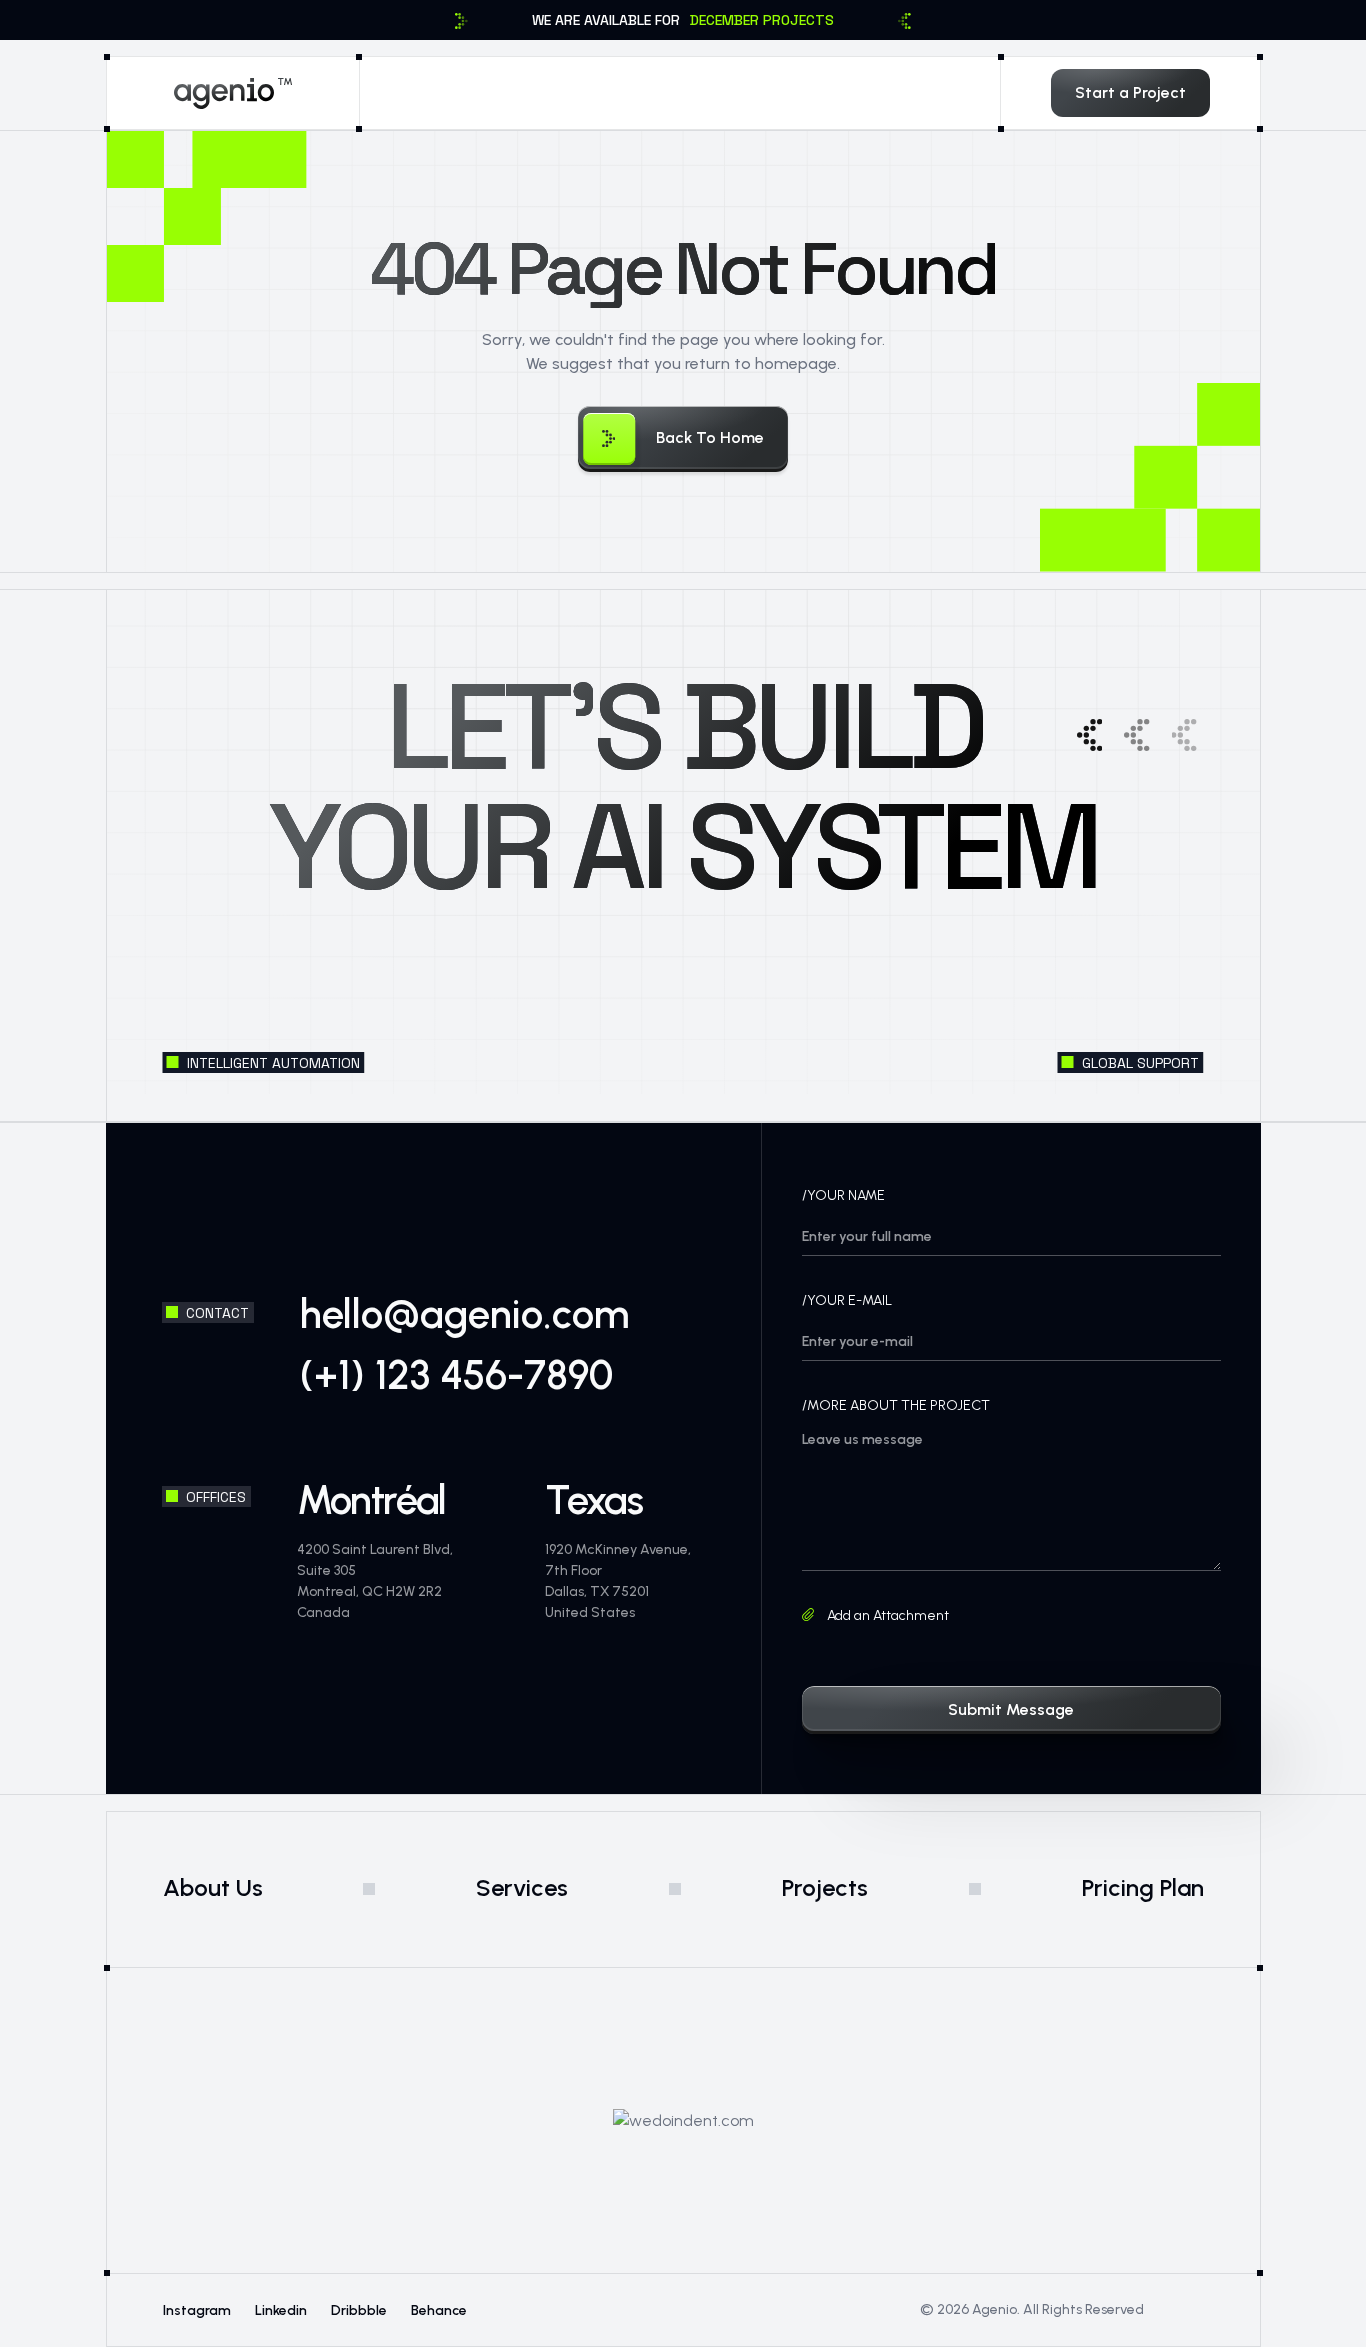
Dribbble (359, 2310)
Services (522, 1887)
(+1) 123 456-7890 (456, 1375)
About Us (213, 1887)
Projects (825, 1887)
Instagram (197, 2310)
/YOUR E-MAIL (847, 1300)
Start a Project (1130, 92)
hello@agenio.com (464, 1314)
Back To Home (710, 437)
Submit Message (1011, 1709)
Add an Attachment (886, 1615)
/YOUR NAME (843, 1195)
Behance (439, 2310)
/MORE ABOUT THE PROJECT (896, 1405)
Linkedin (281, 2310)
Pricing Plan (1143, 1887)
